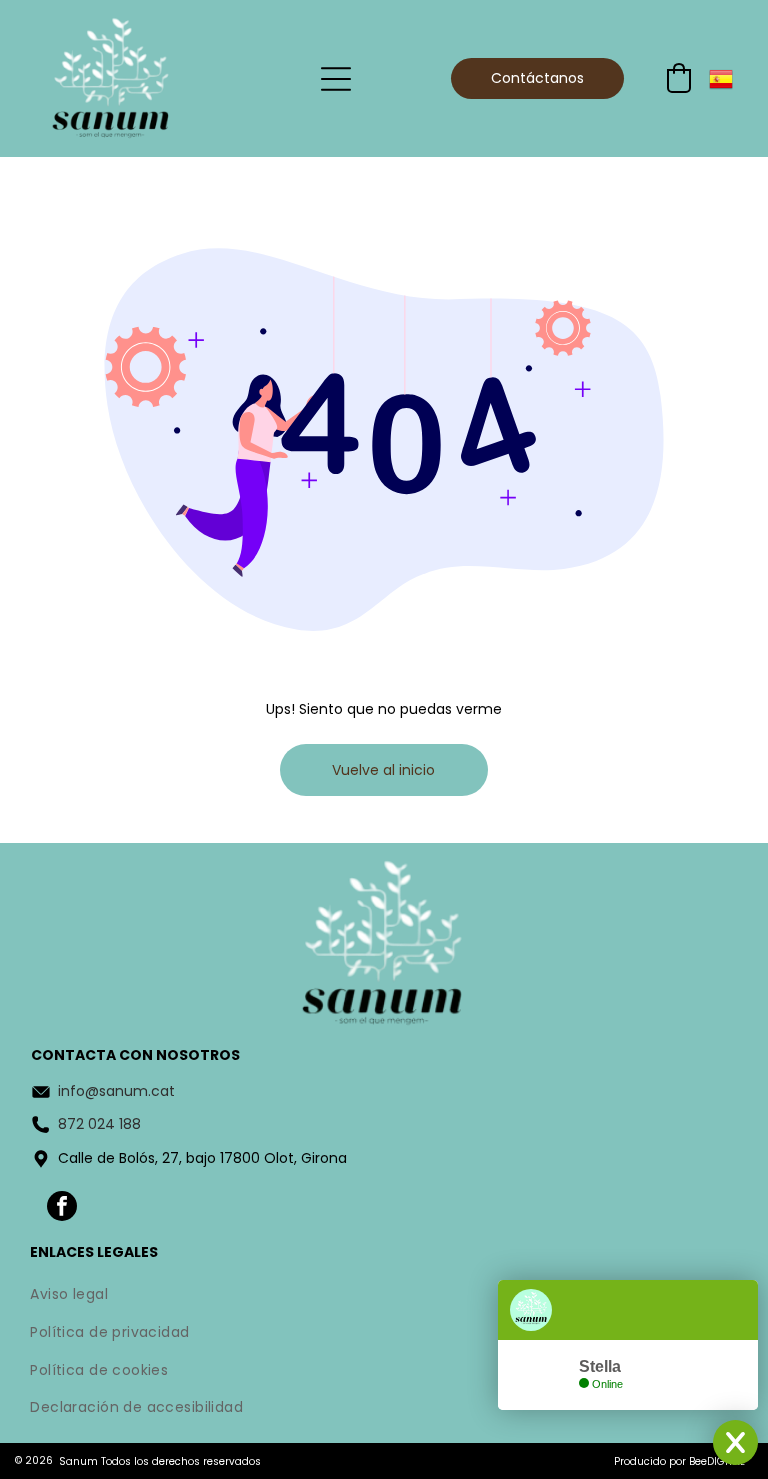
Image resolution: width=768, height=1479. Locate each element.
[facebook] (62, 1208)
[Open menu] (336, 79)
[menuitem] (383, 1297)
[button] (679, 78)
